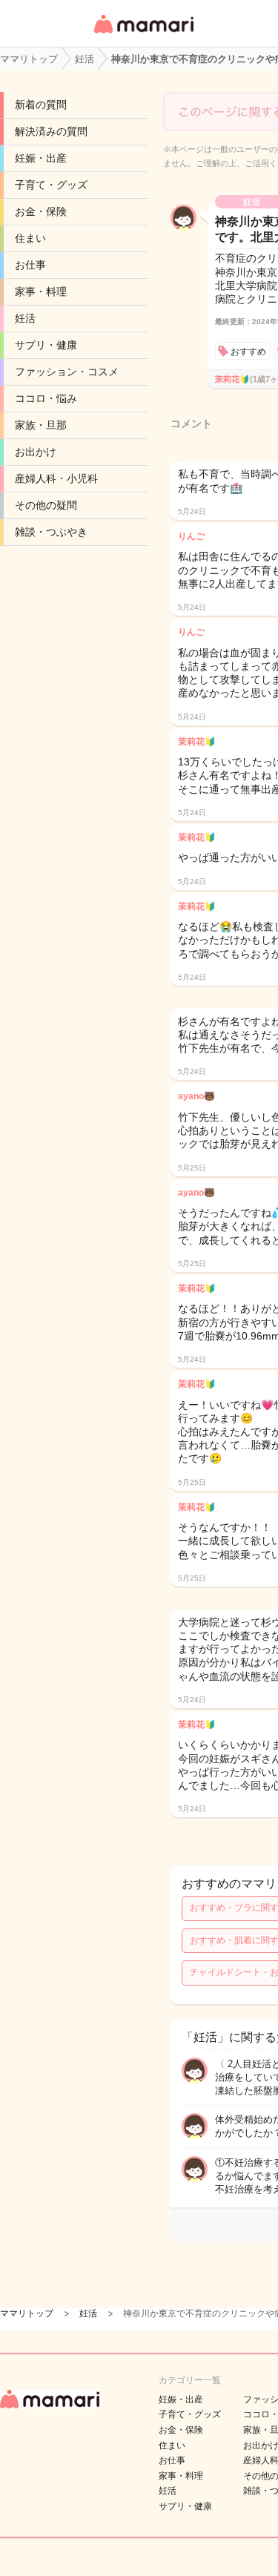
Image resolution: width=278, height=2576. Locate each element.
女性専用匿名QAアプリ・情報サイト (143, 34)
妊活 (25, 318)
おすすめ (248, 352)
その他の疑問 (46, 505)
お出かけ (36, 452)
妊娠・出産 (41, 158)
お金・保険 (41, 211)
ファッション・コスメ (67, 372)
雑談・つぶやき (51, 532)
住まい (30, 238)
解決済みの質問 (51, 131)
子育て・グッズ (51, 185)
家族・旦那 (41, 425)
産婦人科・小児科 (56, 478)
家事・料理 (41, 291)
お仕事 (30, 265)
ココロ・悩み (46, 398)
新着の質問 (41, 105)
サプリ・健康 (46, 345)
